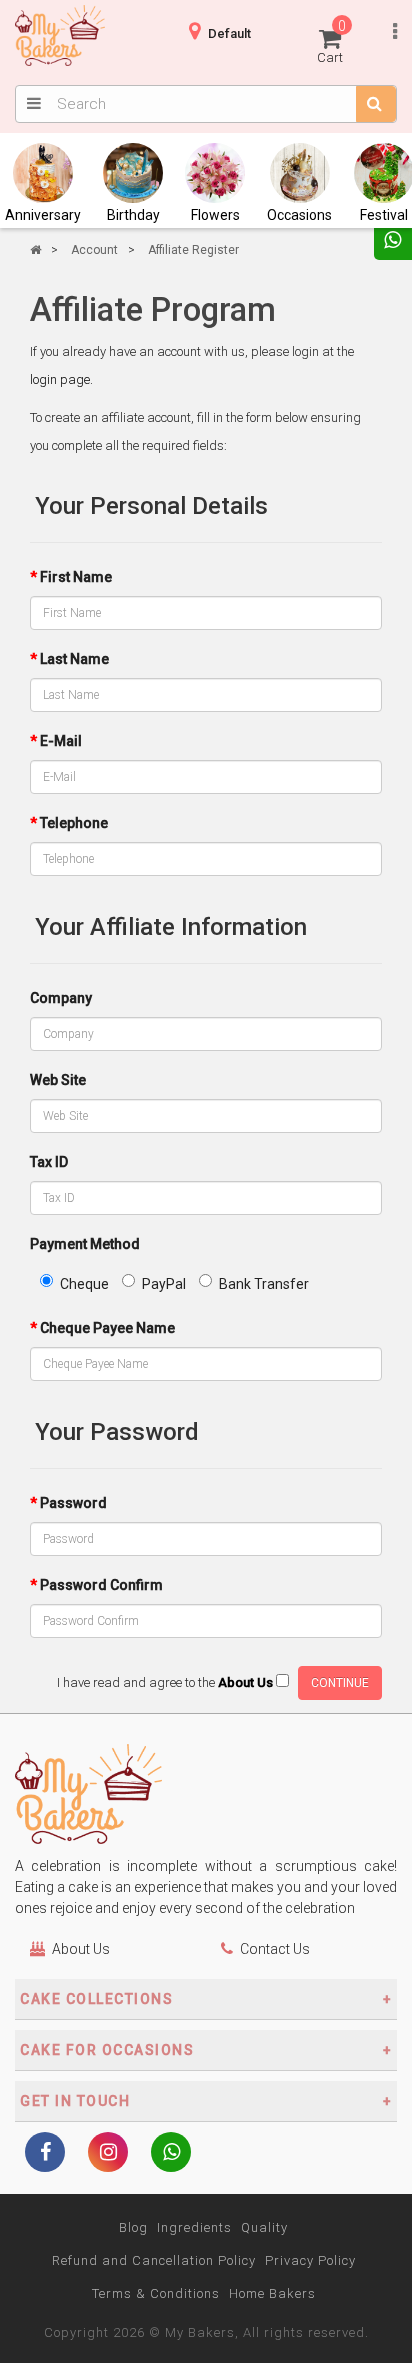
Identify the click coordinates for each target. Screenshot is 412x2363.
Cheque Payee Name (107, 1328)
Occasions (299, 215)
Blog (133, 2227)
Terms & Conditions (156, 2293)
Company (61, 998)
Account (94, 250)
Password (73, 1503)
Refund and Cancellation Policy (154, 2260)
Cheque (84, 1284)
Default (229, 33)
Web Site (58, 1080)
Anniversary (43, 215)
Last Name (74, 659)
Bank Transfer (264, 1284)
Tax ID (49, 1162)
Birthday (133, 215)
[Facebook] (45, 2154)
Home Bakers (272, 2293)
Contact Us (275, 1949)
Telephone (74, 823)
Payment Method (85, 1244)
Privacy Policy (310, 2260)
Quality (264, 2227)
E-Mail (61, 741)
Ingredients (194, 2227)
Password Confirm (101, 1585)
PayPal (164, 1284)
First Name (76, 577)
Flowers (215, 215)
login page (60, 379)
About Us (81, 1949)
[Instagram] (108, 2154)
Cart (331, 41)
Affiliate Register (193, 250)
